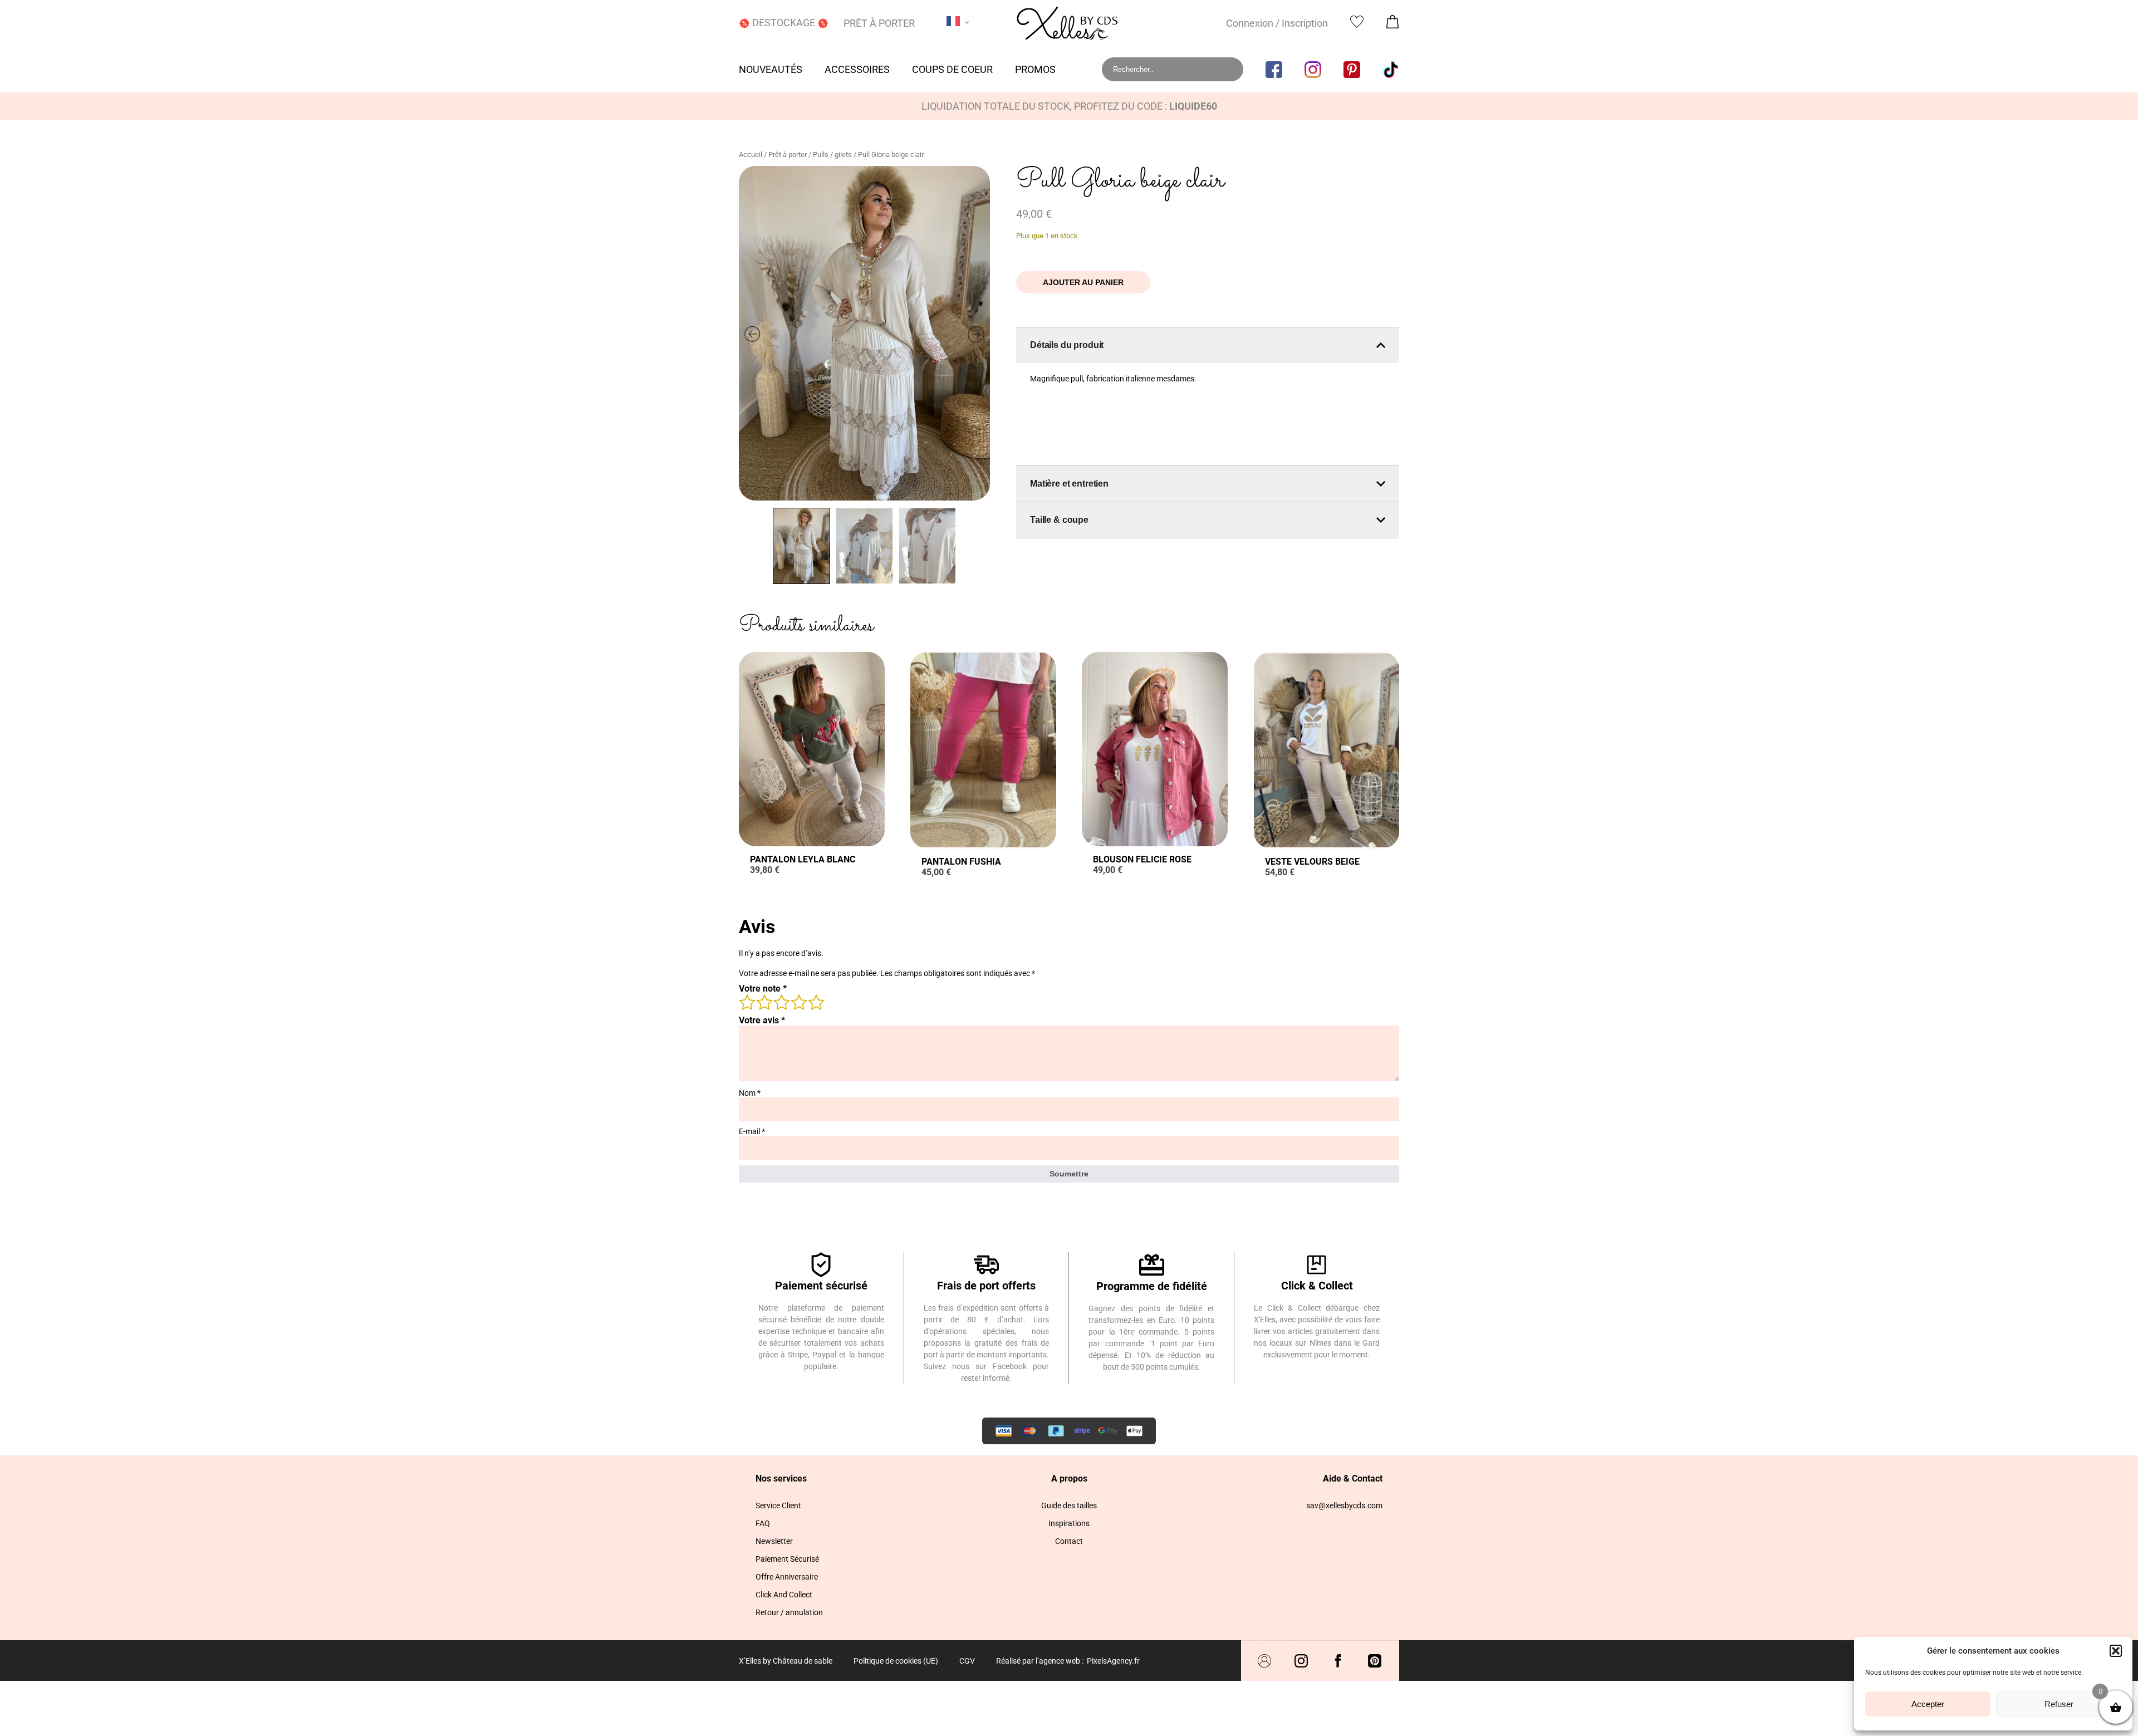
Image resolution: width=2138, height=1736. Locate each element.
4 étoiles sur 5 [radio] (798, 1002)
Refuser (2059, 1704)
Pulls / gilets (832, 155)
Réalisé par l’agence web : (1040, 1661)
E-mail (752, 1131)
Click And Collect (784, 1595)
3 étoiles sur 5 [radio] (781, 1002)
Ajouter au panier (1083, 282)
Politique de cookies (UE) (896, 1661)
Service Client (778, 1505)
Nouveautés (771, 69)
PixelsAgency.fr (1113, 1661)
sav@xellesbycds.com (1344, 1505)
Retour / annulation (789, 1612)
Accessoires (857, 69)
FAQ (763, 1523)
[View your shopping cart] (1392, 25)
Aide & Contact (1353, 1478)
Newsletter (774, 1541)
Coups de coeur (952, 69)
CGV (967, 1661)
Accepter (1928, 1704)
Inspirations (1069, 1523)
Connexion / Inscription (1277, 23)
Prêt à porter (879, 23)
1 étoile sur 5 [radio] (747, 1002)
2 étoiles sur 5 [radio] (764, 1002)
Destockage (784, 23)
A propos (1069, 1478)
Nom (750, 1093)
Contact (1069, 1541)
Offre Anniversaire (787, 1577)
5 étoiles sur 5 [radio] (816, 1002)
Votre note (763, 989)
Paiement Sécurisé (787, 1559)
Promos (1035, 69)
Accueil (751, 155)
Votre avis (762, 1020)
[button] (2116, 1651)
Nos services (781, 1478)
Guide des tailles (1069, 1505)
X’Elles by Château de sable (786, 1661)
